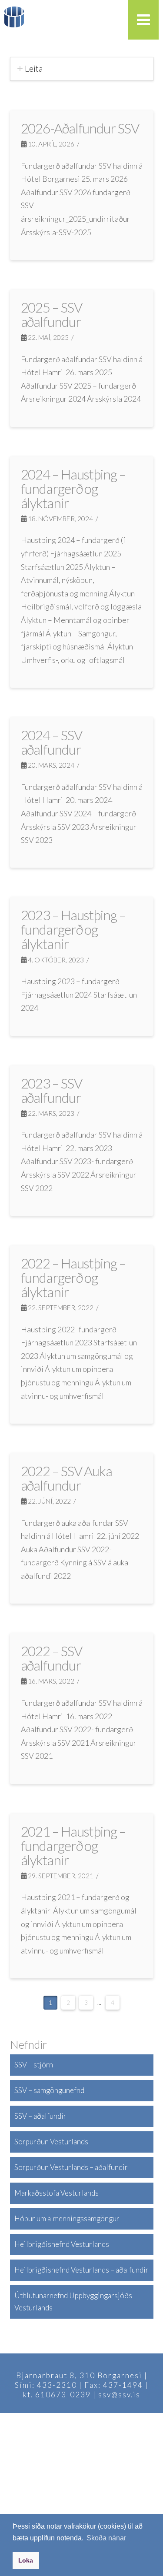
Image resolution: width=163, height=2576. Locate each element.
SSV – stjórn (34, 2065)
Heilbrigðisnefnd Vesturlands (62, 2244)
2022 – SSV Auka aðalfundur (67, 1478)
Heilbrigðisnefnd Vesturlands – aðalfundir (81, 2270)
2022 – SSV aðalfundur (52, 1658)
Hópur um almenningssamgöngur (67, 2218)
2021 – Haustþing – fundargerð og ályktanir (73, 1846)
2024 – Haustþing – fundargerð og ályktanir (73, 489)
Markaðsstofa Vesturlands (57, 2193)
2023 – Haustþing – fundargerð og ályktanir (73, 929)
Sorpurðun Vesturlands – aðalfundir (71, 2167)
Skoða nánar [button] (106, 2538)
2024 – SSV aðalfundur (52, 742)
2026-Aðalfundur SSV (80, 128)
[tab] (82, 69)
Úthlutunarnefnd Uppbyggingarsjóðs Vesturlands (73, 2302)
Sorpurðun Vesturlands (51, 2142)
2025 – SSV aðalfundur (52, 315)
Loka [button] (26, 2560)
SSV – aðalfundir (40, 2116)
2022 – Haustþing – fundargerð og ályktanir (73, 1278)
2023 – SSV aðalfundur (52, 1090)
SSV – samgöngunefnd (49, 2090)
